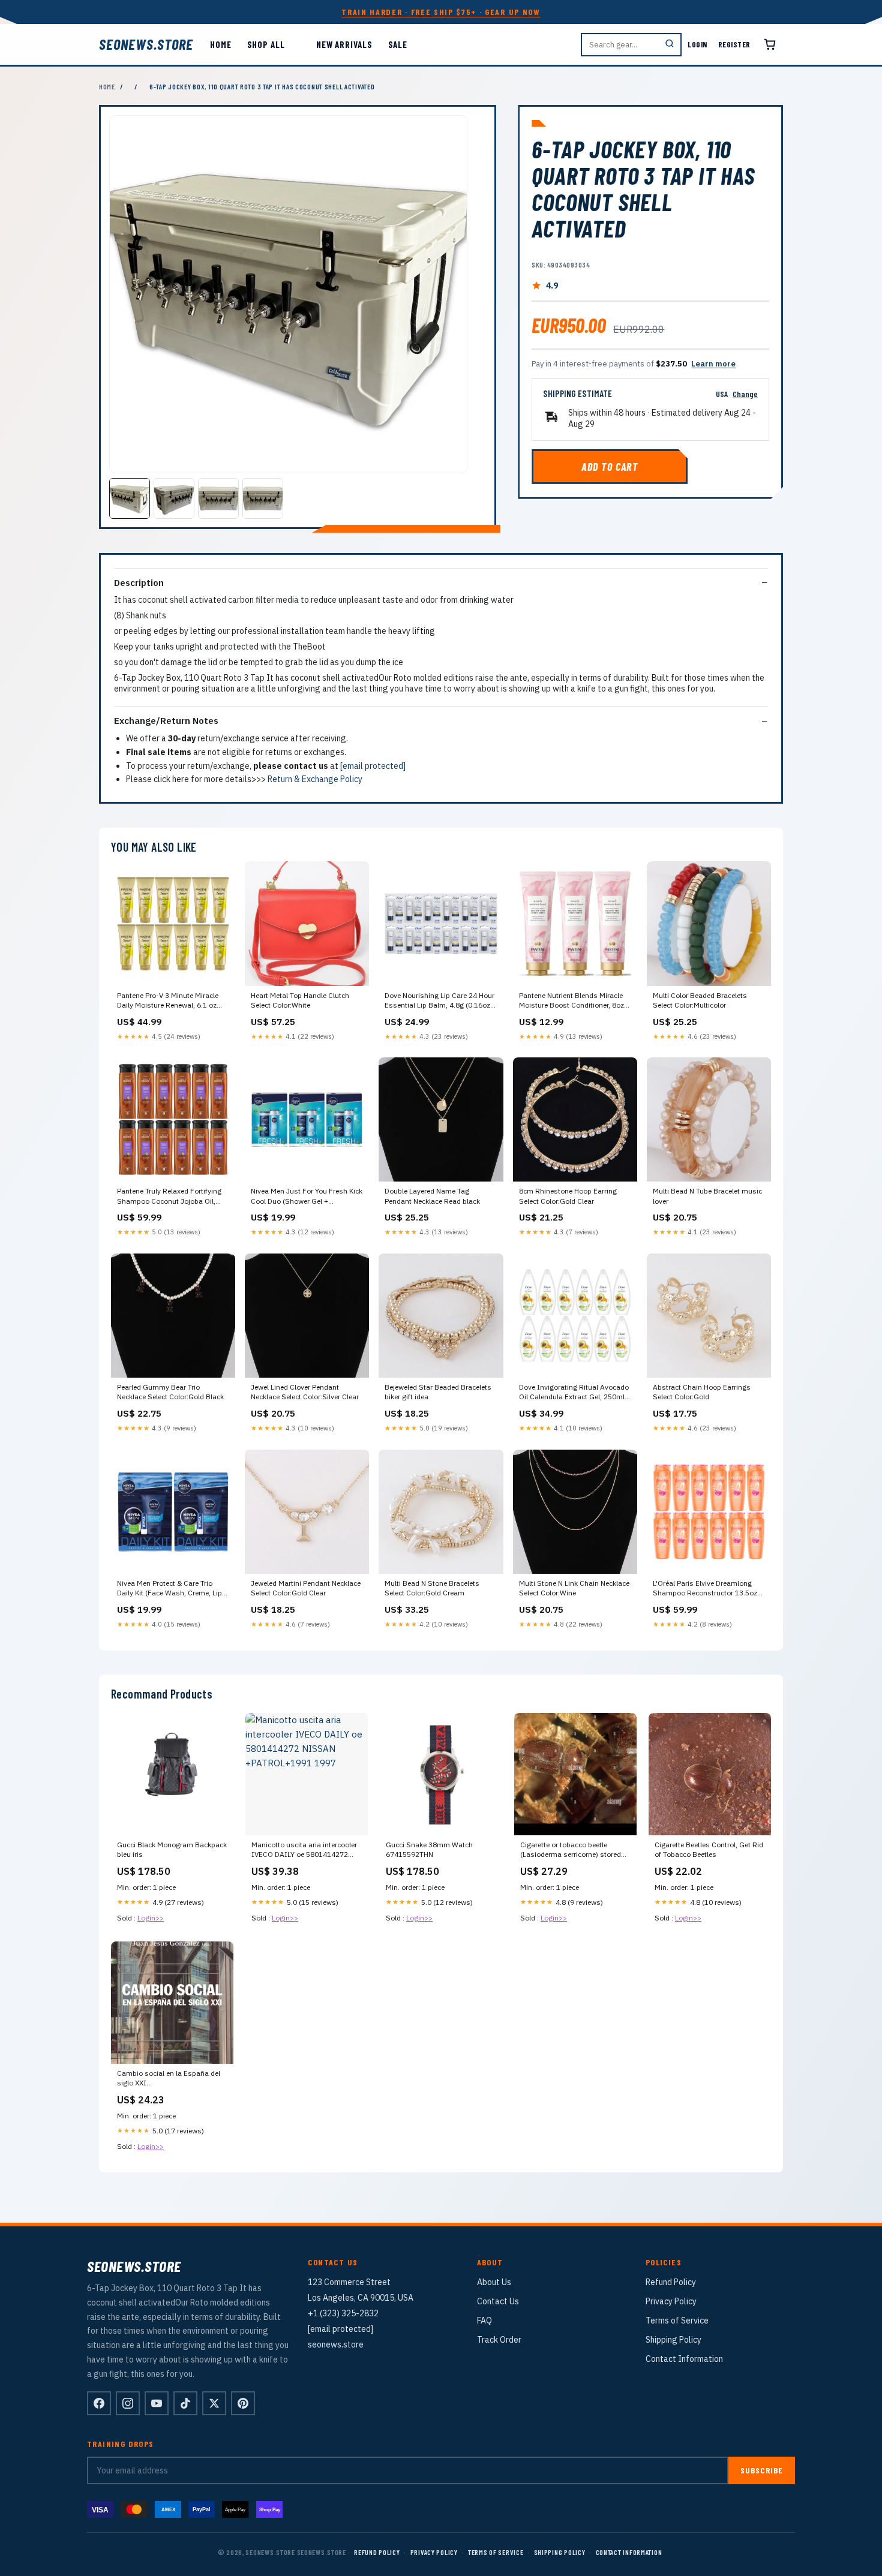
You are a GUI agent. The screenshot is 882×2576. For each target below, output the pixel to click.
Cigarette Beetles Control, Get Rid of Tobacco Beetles (709, 1849)
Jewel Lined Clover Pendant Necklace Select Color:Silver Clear (305, 1392)
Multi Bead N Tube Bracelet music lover (707, 1196)
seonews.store (146, 44)
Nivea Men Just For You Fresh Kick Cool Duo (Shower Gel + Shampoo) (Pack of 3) (307, 1197)
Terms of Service (677, 2320)
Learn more (713, 364)
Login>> (151, 1918)
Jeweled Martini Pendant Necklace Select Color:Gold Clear (306, 1588)
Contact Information (684, 2359)
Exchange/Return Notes (166, 721)
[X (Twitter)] (214, 2403)
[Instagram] (128, 2403)
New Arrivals (344, 44)
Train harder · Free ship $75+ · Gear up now (441, 12)
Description (139, 583)
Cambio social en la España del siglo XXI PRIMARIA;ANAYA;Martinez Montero (169, 2079)
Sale (398, 44)
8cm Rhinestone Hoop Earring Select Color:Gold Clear (568, 1196)
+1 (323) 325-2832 (343, 2313)
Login (697, 44)
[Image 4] (263, 498)
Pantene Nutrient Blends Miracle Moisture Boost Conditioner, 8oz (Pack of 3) (571, 1001)
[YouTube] (157, 2403)
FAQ (484, 2320)
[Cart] (770, 44)
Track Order (499, 2340)
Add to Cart (610, 467)
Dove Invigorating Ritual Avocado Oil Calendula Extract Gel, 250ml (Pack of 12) (574, 1393)
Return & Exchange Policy (315, 779)
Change (745, 394)
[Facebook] (99, 2403)
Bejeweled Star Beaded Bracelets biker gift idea (438, 1392)
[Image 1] (130, 498)
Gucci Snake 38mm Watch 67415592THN (429, 1849)
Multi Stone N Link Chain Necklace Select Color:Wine (574, 1588)
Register (734, 44)
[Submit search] (670, 45)
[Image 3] (218, 498)
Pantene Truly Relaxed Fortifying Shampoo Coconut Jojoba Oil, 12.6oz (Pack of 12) (169, 1197)
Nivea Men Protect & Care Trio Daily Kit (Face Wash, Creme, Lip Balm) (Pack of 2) (169, 1589)
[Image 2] (174, 498)
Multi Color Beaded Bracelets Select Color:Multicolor (700, 1000)
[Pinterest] (243, 2403)
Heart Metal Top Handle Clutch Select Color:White (300, 1000)
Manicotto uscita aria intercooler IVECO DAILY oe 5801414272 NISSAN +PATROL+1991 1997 (304, 1850)
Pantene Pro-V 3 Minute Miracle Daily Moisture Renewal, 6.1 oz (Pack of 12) (168, 1001)
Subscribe (762, 2470)
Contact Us (498, 2301)
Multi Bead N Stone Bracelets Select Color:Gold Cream (432, 1588)
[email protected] (373, 766)
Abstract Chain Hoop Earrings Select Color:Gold (702, 1392)
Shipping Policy (673, 2340)
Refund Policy (671, 2282)
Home (221, 44)
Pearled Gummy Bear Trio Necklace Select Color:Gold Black (170, 1392)
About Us (494, 2282)
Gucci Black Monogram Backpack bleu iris (172, 1849)
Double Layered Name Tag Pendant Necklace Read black (432, 1196)
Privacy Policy (671, 2301)
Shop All (266, 44)
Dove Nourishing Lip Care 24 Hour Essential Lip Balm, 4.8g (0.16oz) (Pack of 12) (439, 1001)
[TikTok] (185, 2403)
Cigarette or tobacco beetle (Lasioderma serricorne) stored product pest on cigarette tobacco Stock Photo (575, 1850)
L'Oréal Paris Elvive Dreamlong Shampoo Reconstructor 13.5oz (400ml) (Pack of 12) (705, 1589)
